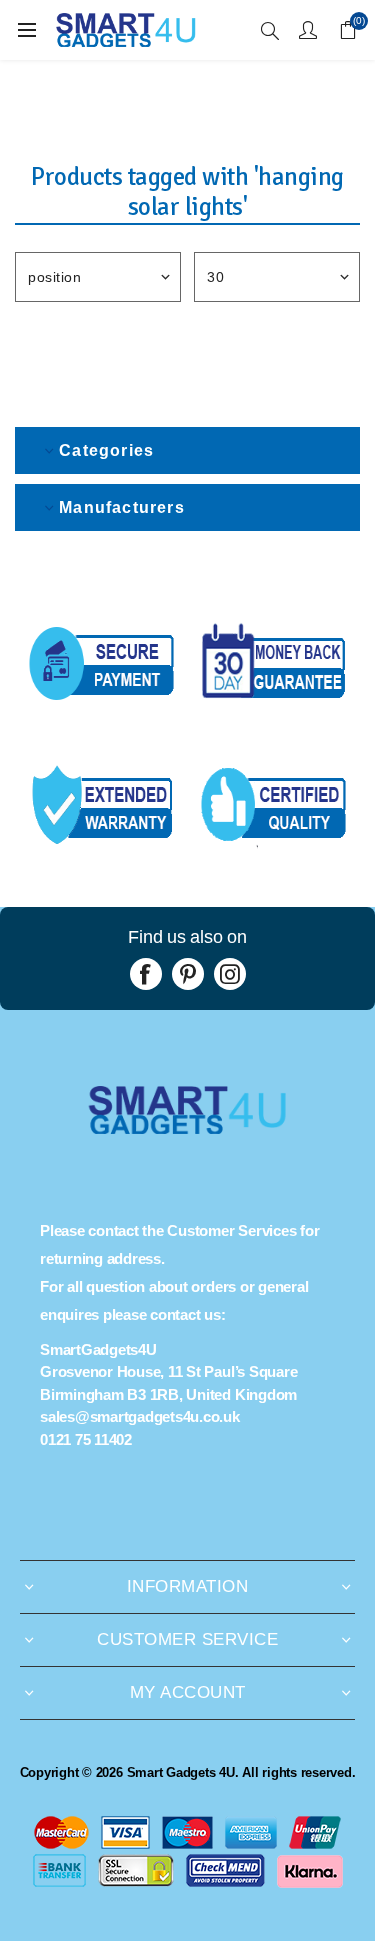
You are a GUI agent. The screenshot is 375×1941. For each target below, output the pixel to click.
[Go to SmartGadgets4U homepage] (187, 1128)
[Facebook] (146, 974)
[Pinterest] (188, 974)
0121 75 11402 (86, 1439)
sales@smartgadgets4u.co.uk (140, 1416)
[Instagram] (230, 974)
